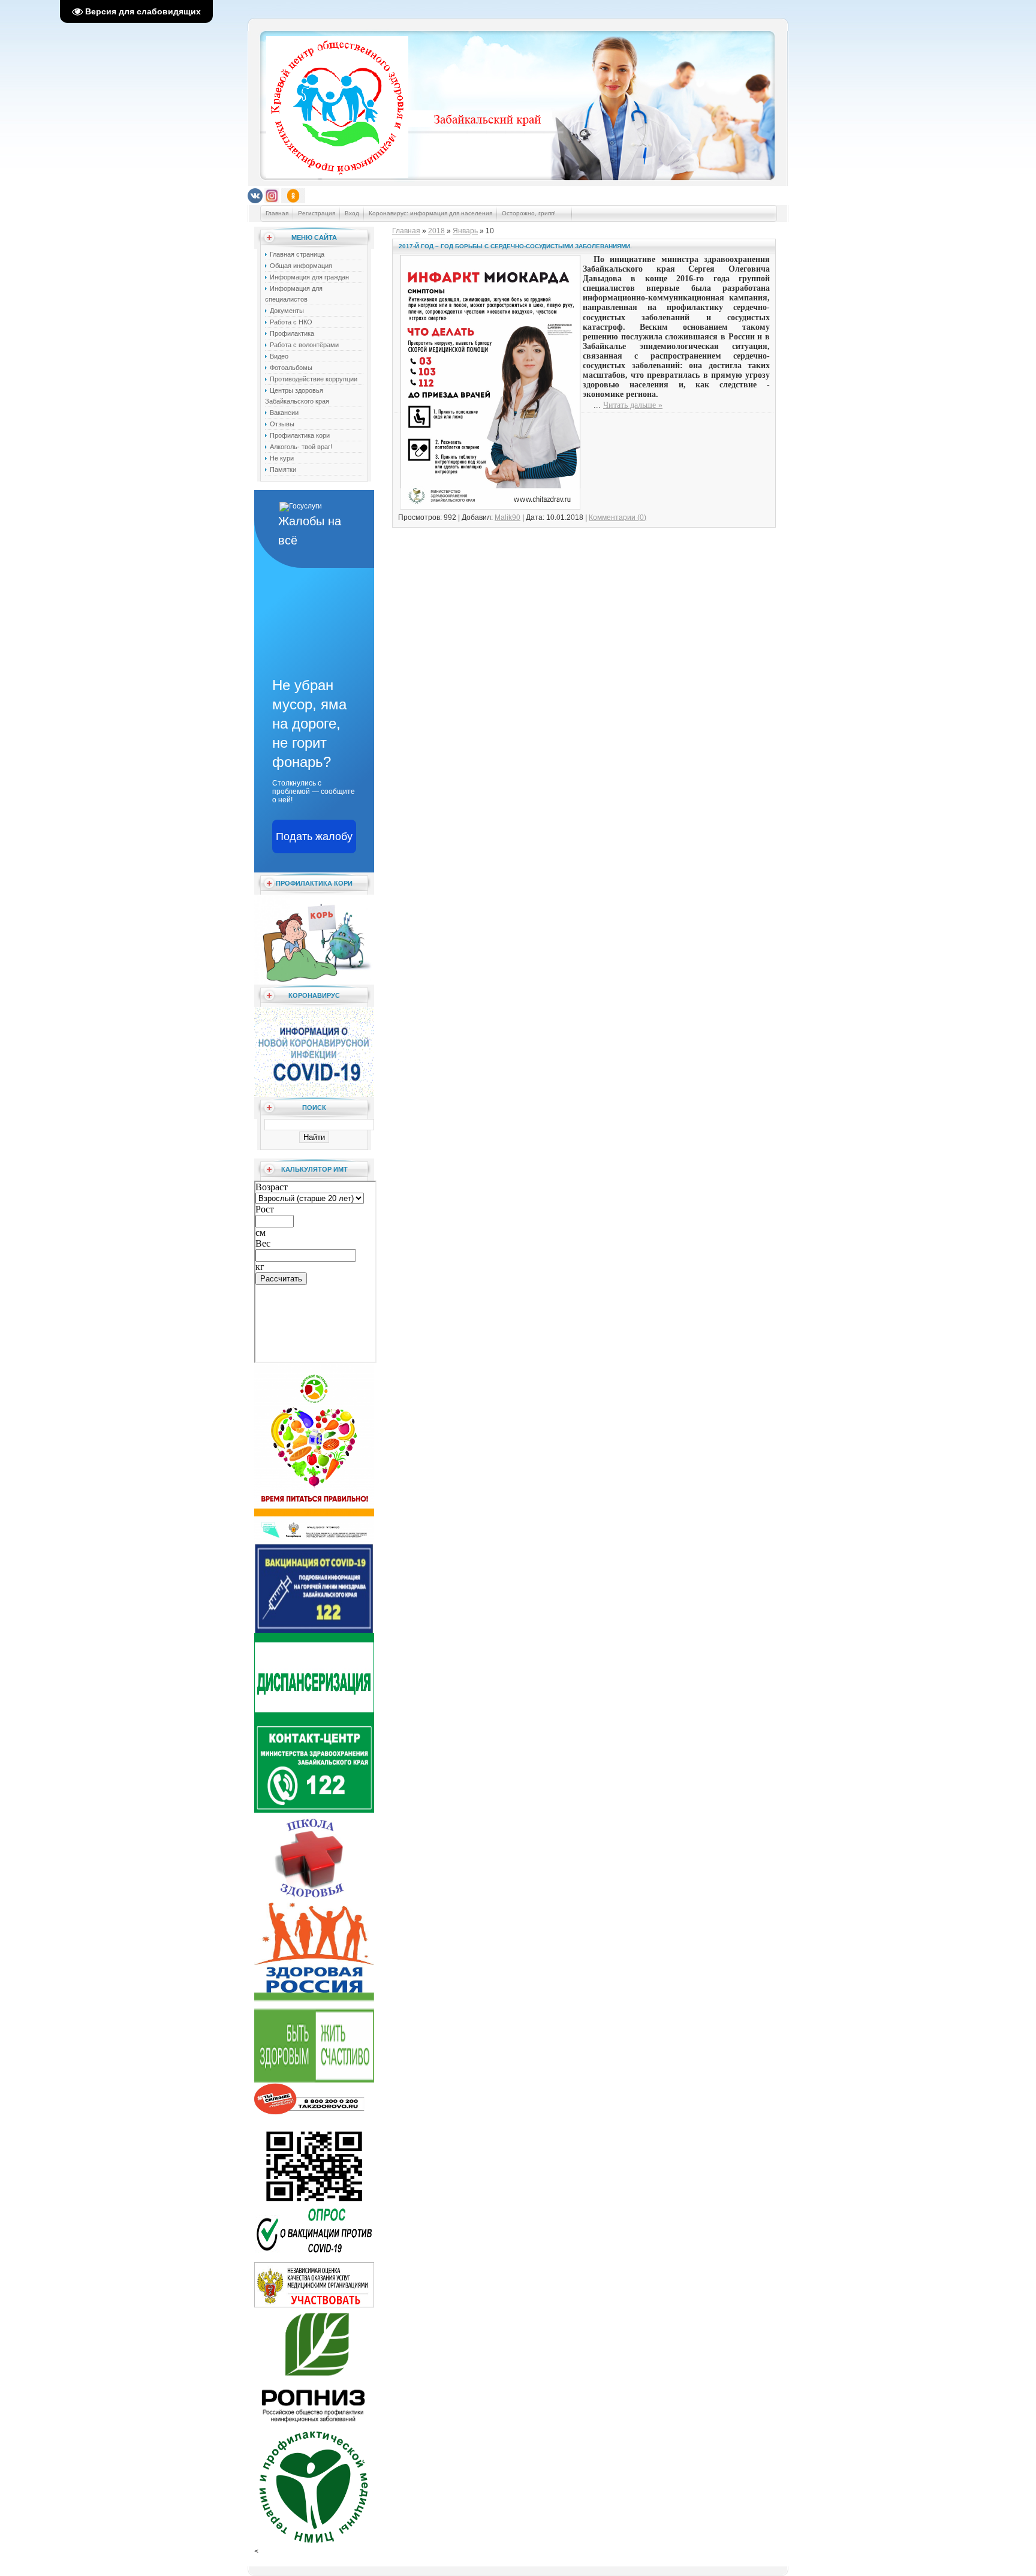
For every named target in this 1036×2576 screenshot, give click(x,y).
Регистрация (317, 213)
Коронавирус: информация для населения (430, 213)
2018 (436, 231)
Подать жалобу (314, 836)
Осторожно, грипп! (530, 213)
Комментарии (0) (618, 517)
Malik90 (508, 517)
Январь (465, 231)
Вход (352, 213)
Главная (277, 213)
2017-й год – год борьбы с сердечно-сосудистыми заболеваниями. (515, 246)
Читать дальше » (633, 405)
